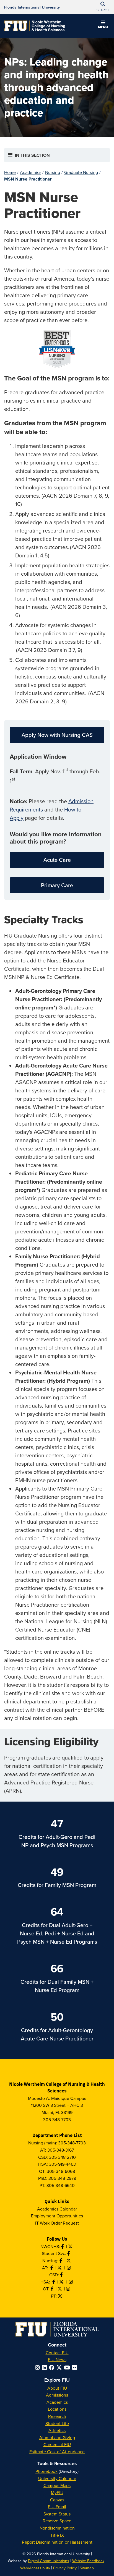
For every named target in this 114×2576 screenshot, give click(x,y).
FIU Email (57, 2507)
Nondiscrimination (57, 2528)
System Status (57, 2514)
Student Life (57, 2423)
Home (10, 172)
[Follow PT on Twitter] (61, 2296)
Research (57, 2416)
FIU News (57, 2360)
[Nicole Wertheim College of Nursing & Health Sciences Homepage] (35, 26)
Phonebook (46, 2471)
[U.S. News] (57, 349)
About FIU (57, 2388)
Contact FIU (57, 2353)
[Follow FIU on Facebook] (53, 2367)
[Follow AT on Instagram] (69, 2268)
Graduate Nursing (81, 172)
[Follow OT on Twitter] (60, 2289)
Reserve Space (57, 2521)
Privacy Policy (65, 2568)
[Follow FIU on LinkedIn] (46, 2367)
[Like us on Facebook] (62, 2275)
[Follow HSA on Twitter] (62, 2282)
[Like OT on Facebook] (53, 2289)
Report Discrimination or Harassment (57, 2542)
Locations (57, 2409)
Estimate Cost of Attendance (57, 2452)
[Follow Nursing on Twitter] (69, 2261)
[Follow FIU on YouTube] (68, 2367)
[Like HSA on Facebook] (54, 2282)
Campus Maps (57, 2485)
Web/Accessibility (35, 2568)
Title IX (57, 2535)
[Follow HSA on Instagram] (71, 2282)
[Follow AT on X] (60, 2268)
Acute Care (57, 860)
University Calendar (57, 2478)
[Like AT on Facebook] (52, 2268)
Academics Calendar (57, 2209)
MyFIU (57, 2493)
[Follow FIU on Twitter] (60, 2367)
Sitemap (87, 2568)
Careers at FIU (57, 2444)
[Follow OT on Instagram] (69, 2289)
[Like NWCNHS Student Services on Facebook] (69, 2253)
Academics (31, 172)
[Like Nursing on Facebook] (61, 2261)
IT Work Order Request (57, 2223)
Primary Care (57, 885)
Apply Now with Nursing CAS (57, 735)
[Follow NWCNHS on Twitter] (71, 2246)
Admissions (57, 2395)
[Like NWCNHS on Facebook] (63, 2246)
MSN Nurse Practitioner (28, 179)
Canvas (57, 2500)
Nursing (53, 172)
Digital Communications (49, 2561)
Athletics (57, 2430)
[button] (103, 25)
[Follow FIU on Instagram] (39, 2367)
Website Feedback (88, 2561)
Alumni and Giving (57, 2437)
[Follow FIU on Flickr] (76, 2367)
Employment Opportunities (57, 2216)
